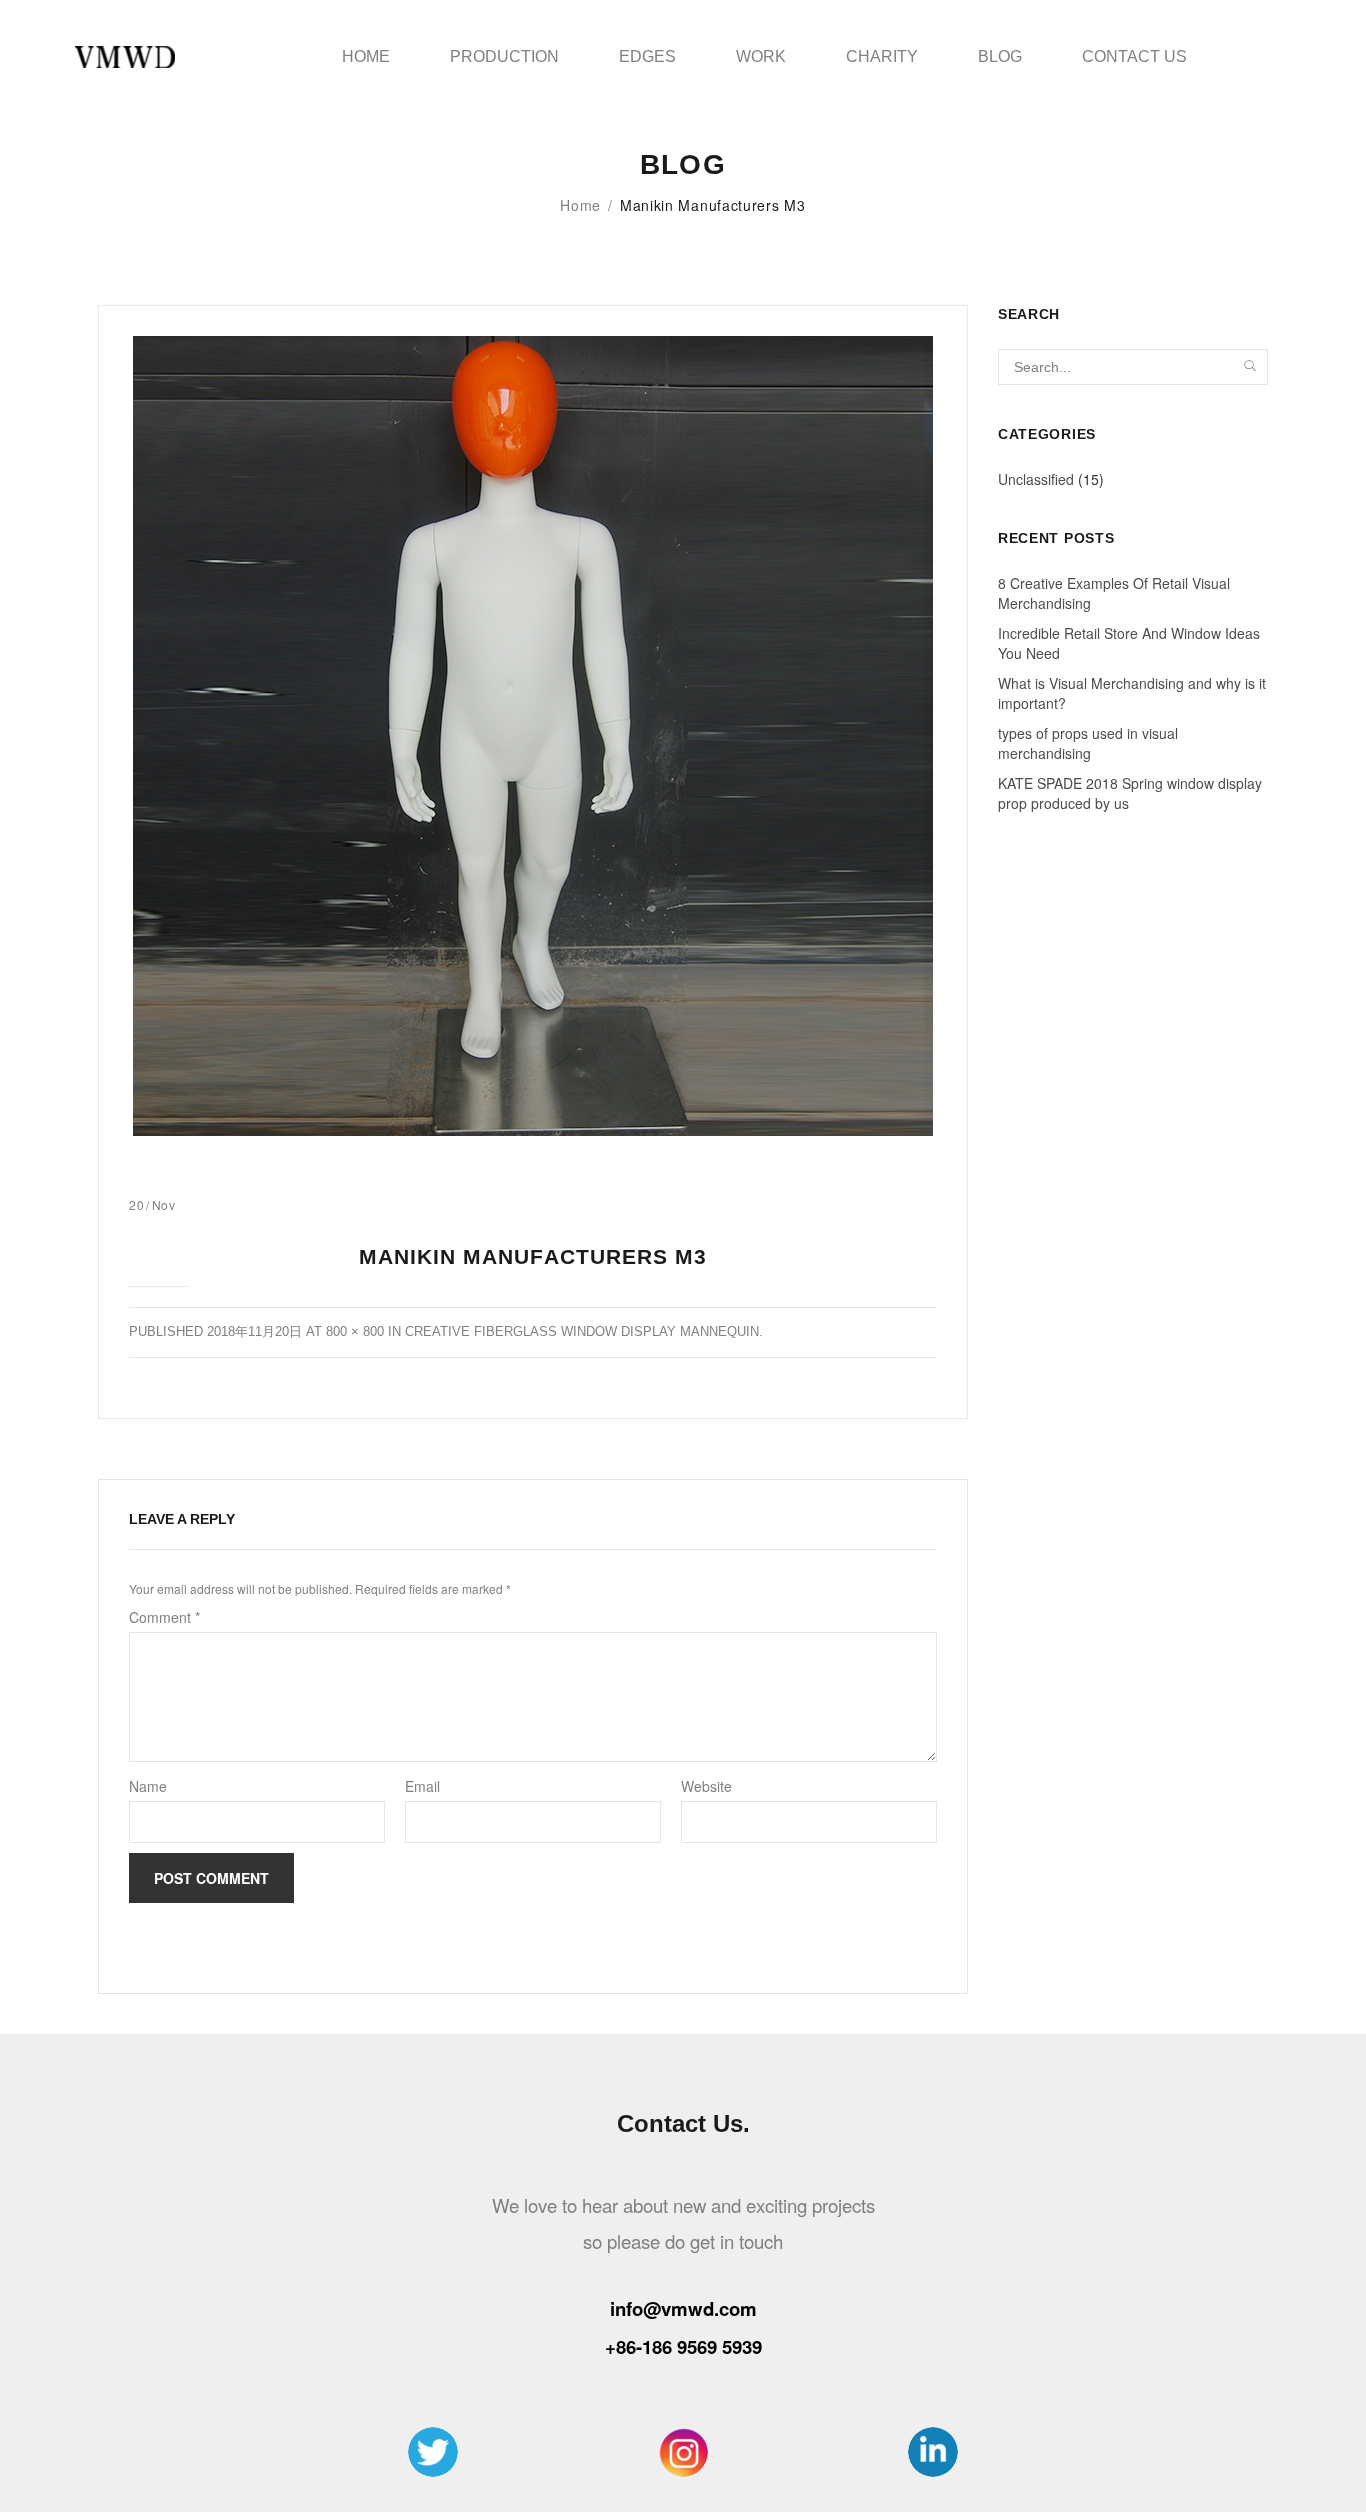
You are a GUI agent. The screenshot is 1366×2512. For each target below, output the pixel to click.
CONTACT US (1134, 56)
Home (580, 205)
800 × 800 (355, 1331)
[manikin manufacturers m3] (533, 736)
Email (422, 1786)
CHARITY (882, 56)
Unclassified (1036, 479)
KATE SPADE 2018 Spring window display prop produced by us (1130, 793)
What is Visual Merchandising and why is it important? (1132, 693)
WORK (761, 56)
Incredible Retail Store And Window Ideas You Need (1129, 643)
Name (148, 1786)
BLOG (1000, 56)
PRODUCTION (504, 56)
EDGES (647, 56)
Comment (164, 1617)
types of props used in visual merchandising (1088, 743)
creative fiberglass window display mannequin (582, 1331)
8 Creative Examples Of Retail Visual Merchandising (1114, 593)
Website (706, 1786)
